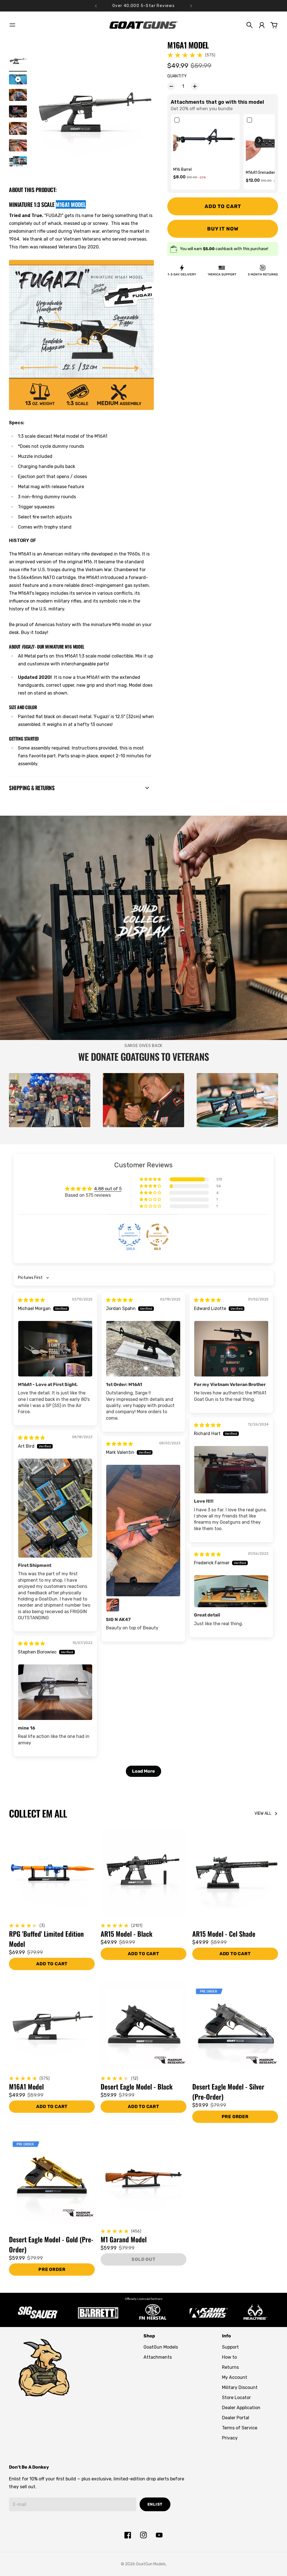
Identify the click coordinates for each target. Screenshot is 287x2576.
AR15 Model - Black (127, 1934)
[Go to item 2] (18, 79)
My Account (235, 2377)
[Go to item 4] (18, 111)
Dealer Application (241, 2408)
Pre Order (235, 2117)
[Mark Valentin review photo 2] (113, 1605)
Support (230, 2347)
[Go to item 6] (18, 145)
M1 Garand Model (124, 2239)
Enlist (155, 2504)
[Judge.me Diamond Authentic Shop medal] (129, 1235)
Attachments (158, 2357)
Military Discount (240, 2387)
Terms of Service (240, 2428)
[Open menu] (12, 25)
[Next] (191, 6)
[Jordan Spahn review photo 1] (143, 1349)
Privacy (230, 2438)
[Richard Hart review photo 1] (231, 1470)
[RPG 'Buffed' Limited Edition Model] (52, 1873)
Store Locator (236, 2398)
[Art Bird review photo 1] (55, 1508)
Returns (230, 2367)
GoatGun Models (161, 2347)
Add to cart (143, 1954)
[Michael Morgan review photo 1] (55, 1349)
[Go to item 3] (18, 95)
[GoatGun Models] (143, 25)
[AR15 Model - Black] (143, 1873)
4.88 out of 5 (108, 1189)
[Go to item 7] (18, 162)
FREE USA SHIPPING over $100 (144, 6)
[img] (31, 1300)
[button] (259, 140)
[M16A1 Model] (52, 2026)
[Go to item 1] (18, 61)
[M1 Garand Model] (143, 2178)
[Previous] (96, 6)
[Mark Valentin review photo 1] (143, 1531)
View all (263, 1813)
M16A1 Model (26, 2086)
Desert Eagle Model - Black (137, 2086)
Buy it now (223, 229)
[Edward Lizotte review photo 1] (231, 1349)
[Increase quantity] (195, 86)
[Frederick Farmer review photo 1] (231, 1591)
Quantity (177, 76)
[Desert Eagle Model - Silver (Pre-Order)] (235, 2026)
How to (229, 2357)
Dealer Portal (236, 2418)
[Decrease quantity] (171, 86)
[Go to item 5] (18, 128)
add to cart (52, 1964)
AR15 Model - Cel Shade (224, 1934)
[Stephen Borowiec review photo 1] (55, 1692)
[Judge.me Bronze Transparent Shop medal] (158, 1235)
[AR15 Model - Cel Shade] (235, 1873)
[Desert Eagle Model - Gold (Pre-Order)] (52, 2178)
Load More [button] (143, 1771)
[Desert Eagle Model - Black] (143, 2026)
